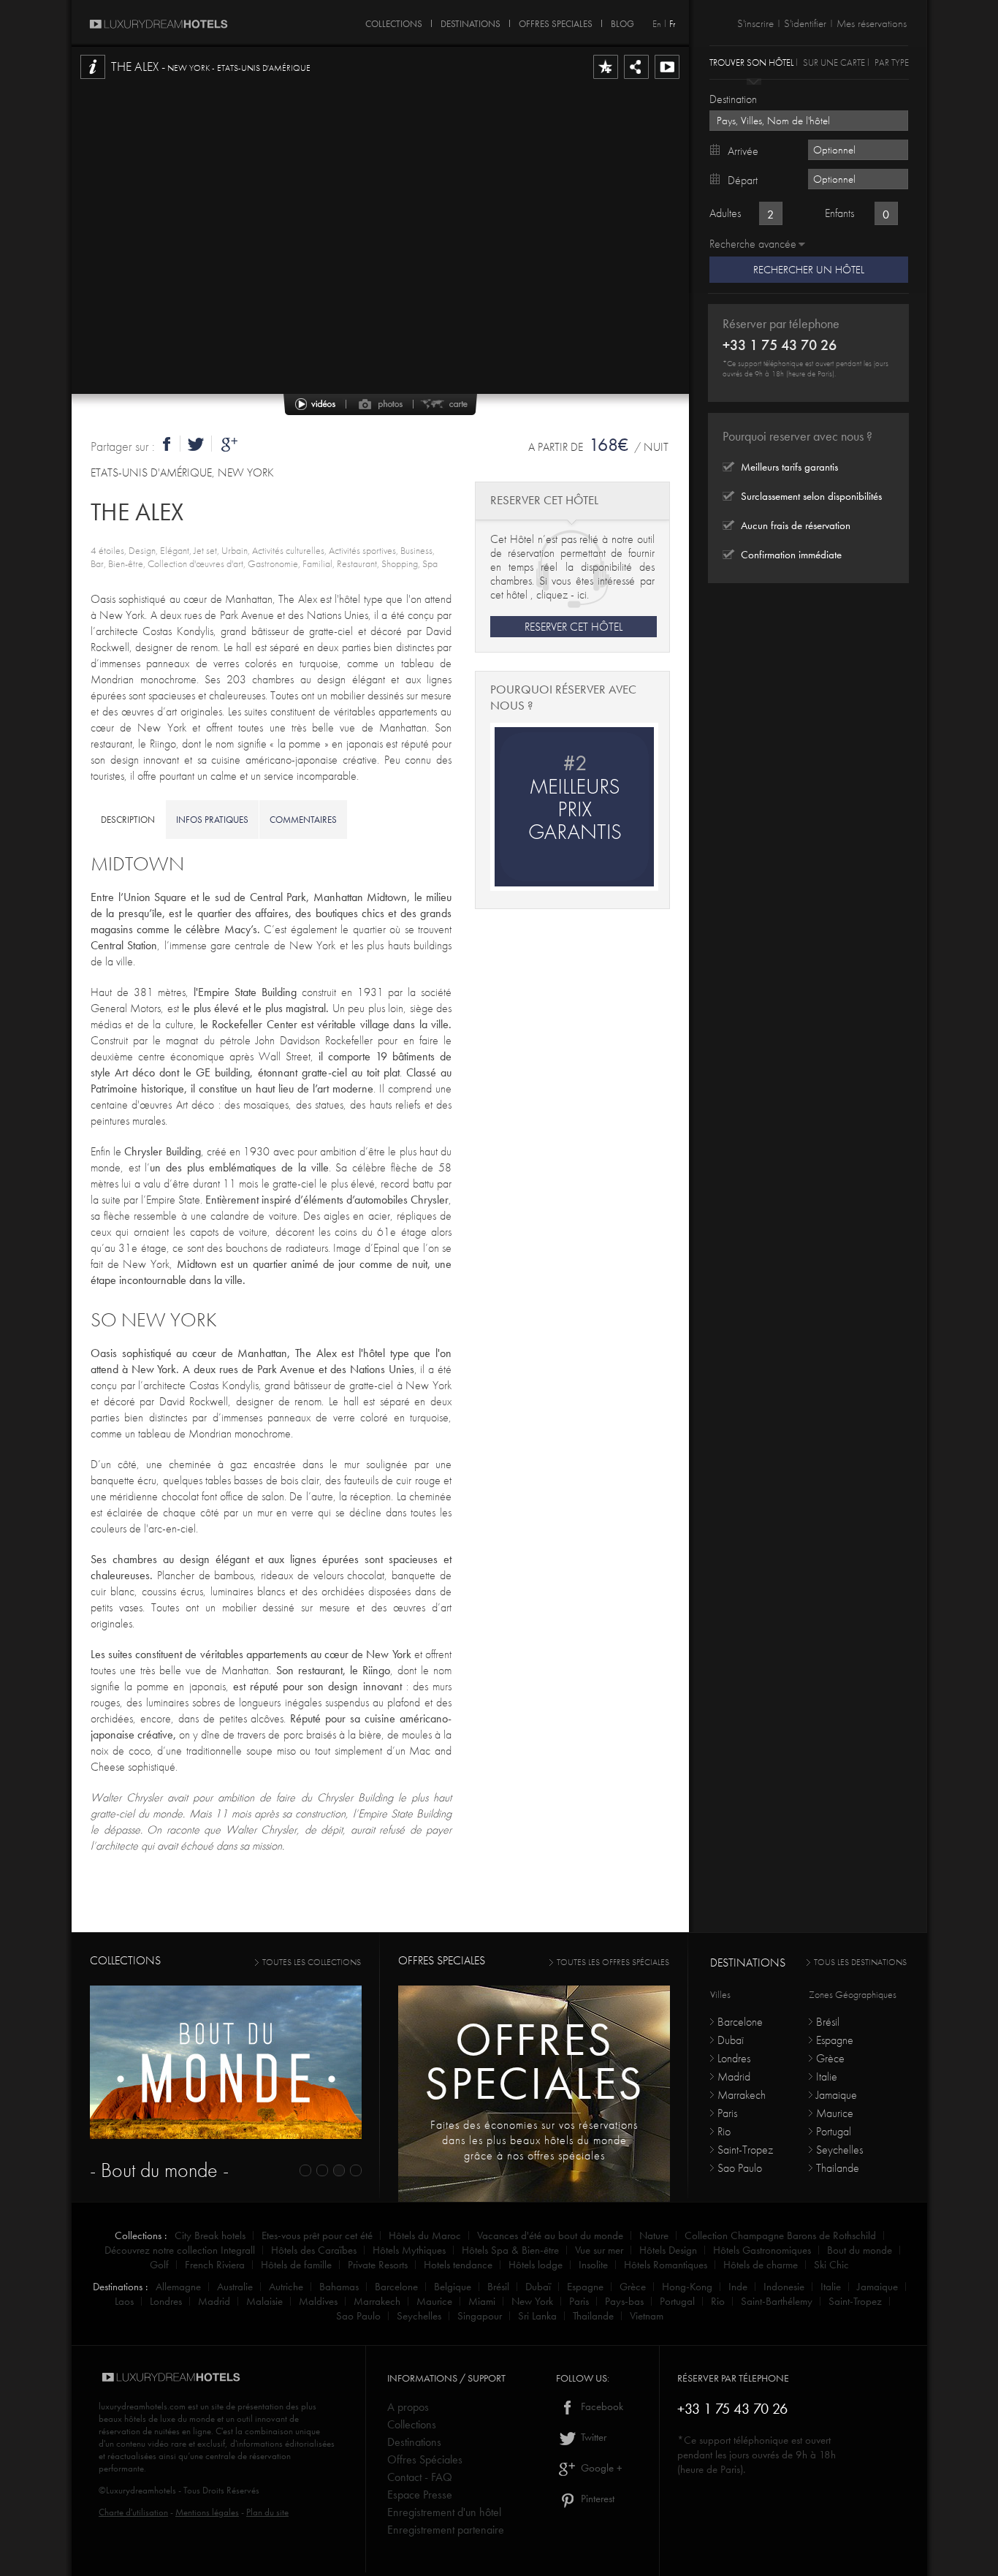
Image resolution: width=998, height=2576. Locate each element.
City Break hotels (210, 2235)
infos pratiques (212, 820)
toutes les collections (312, 1962)
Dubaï (731, 2040)
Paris (727, 2113)
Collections (412, 2424)
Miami (482, 2301)
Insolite (593, 2265)
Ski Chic (831, 2265)
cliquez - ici (561, 594)
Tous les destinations (860, 1962)
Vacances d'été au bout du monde (550, 2235)
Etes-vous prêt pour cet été (317, 2235)
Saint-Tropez (745, 2150)
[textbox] (809, 121)
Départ (743, 180)
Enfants (839, 213)
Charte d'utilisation (133, 2512)
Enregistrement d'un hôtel (444, 2512)
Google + (600, 2468)
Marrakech (742, 2095)
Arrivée (743, 151)
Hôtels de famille (296, 2265)
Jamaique (837, 2095)
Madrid (734, 2077)
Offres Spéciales (425, 2459)
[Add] (606, 78)
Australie (235, 2287)
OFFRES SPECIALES (556, 21)
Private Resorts (378, 2265)
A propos (408, 2407)
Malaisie (264, 2301)
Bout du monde (860, 2250)
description (128, 820)
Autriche (286, 2287)
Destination (733, 99)
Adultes (725, 213)
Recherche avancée (753, 244)
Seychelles (839, 2150)
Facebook (601, 2406)
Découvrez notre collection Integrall (180, 2250)
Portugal (834, 2131)
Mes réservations (872, 23)
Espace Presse (420, 2495)
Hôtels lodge (536, 2265)
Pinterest (596, 2499)
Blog (622, 21)
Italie (827, 2077)
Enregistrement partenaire (446, 2530)
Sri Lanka (537, 2316)
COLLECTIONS (394, 21)
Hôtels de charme (761, 2265)
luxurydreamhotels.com (142, 2406)
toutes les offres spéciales (613, 1962)
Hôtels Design (668, 2250)
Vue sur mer (599, 2250)
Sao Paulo (740, 2168)
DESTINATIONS (471, 21)
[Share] (636, 78)
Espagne (835, 2040)
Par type (892, 62)
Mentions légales (207, 2512)
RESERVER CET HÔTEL (574, 627)
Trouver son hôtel (751, 62)
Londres (734, 2058)
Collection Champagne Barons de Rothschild (780, 2235)
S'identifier (805, 23)
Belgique (453, 2287)
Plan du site (267, 2512)
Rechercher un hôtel (809, 270)
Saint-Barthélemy (777, 2301)
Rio (724, 2131)
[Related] (667, 78)
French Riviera (215, 2265)
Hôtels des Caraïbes (314, 2250)
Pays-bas (624, 2301)
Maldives (318, 2301)
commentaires (303, 820)
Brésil (828, 2022)
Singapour (480, 2316)
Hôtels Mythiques (409, 2250)
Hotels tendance (458, 2265)
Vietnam (647, 2316)
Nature (654, 2235)
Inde (738, 2287)
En (657, 24)
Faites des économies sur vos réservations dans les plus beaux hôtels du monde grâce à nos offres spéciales (534, 2140)
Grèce (830, 2058)
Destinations (414, 2442)
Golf (159, 2265)
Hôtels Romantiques (666, 2265)
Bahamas (339, 2287)
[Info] (93, 78)
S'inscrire (755, 23)
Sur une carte (834, 62)
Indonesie (784, 2287)
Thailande (838, 2168)
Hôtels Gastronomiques (762, 2250)
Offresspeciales (534, 2061)
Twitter (592, 2437)
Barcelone (740, 2022)
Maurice (835, 2113)
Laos (124, 2301)
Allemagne (178, 2287)
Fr (672, 24)
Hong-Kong (687, 2287)
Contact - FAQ (420, 2477)
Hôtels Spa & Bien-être (510, 2250)
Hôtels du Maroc (425, 2235)
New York (532, 2301)
